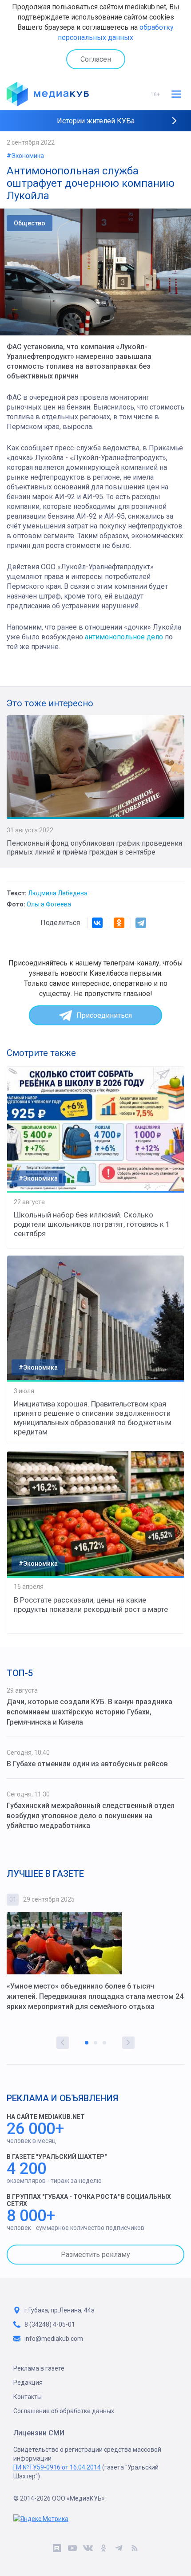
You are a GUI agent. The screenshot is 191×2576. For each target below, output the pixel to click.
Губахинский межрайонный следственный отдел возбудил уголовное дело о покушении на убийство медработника (91, 1816)
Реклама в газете (39, 2368)
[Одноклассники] (119, 923)
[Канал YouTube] (72, 2549)
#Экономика (25, 156)
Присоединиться (104, 1015)
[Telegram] (141, 923)
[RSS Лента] (134, 2549)
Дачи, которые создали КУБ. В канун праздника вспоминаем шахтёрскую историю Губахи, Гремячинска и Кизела (90, 1712)
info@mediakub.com (54, 2339)
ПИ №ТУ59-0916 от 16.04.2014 (57, 2467)
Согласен (96, 59)
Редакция (28, 2383)
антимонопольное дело (124, 637)
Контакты (28, 2397)
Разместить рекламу (95, 2255)
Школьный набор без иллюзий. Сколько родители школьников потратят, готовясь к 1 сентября (92, 1224)
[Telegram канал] (119, 2549)
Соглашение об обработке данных (64, 2411)
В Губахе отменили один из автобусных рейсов (87, 1764)
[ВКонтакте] (97, 923)
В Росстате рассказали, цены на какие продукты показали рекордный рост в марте (91, 1605)
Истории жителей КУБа (96, 121)
